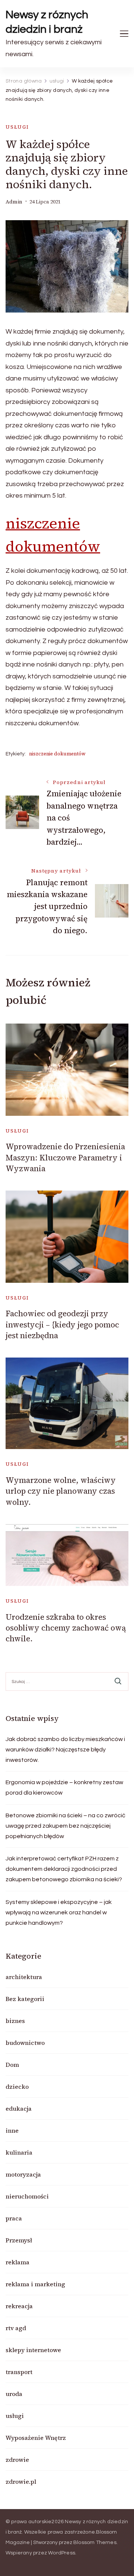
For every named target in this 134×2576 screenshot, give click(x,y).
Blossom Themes (95, 2543)
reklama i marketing (35, 2284)
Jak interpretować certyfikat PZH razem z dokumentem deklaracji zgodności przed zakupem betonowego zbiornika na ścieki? (64, 1869)
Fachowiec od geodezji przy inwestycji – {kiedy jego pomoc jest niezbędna (62, 1324)
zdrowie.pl (21, 2482)
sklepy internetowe (33, 2350)
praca (14, 2218)
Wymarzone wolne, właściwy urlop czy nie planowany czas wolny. (61, 1491)
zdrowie (17, 2460)
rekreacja (19, 2306)
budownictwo (25, 2043)
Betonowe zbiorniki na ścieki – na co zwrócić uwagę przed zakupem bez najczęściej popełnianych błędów (66, 1826)
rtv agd (16, 2328)
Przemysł (19, 2240)
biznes (15, 2021)
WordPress (62, 2553)
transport (19, 2372)
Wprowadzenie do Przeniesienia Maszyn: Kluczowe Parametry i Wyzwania (65, 1157)
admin (14, 202)
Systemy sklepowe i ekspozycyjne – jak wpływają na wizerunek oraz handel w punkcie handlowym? (59, 1912)
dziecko (17, 2087)
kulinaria (19, 2152)
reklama (17, 2262)
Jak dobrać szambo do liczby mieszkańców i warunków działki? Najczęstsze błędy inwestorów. (65, 1750)
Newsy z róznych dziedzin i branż (47, 22)
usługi (17, 127)
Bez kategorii (25, 1999)
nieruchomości (27, 2196)
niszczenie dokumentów (57, 754)
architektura (24, 1977)
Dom (12, 2065)
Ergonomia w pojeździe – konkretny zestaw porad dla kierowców (64, 1788)
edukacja (19, 2108)
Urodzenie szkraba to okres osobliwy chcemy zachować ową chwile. (66, 1628)
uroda (14, 2394)
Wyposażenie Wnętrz (36, 2438)
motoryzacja (23, 2174)
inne (12, 2130)
